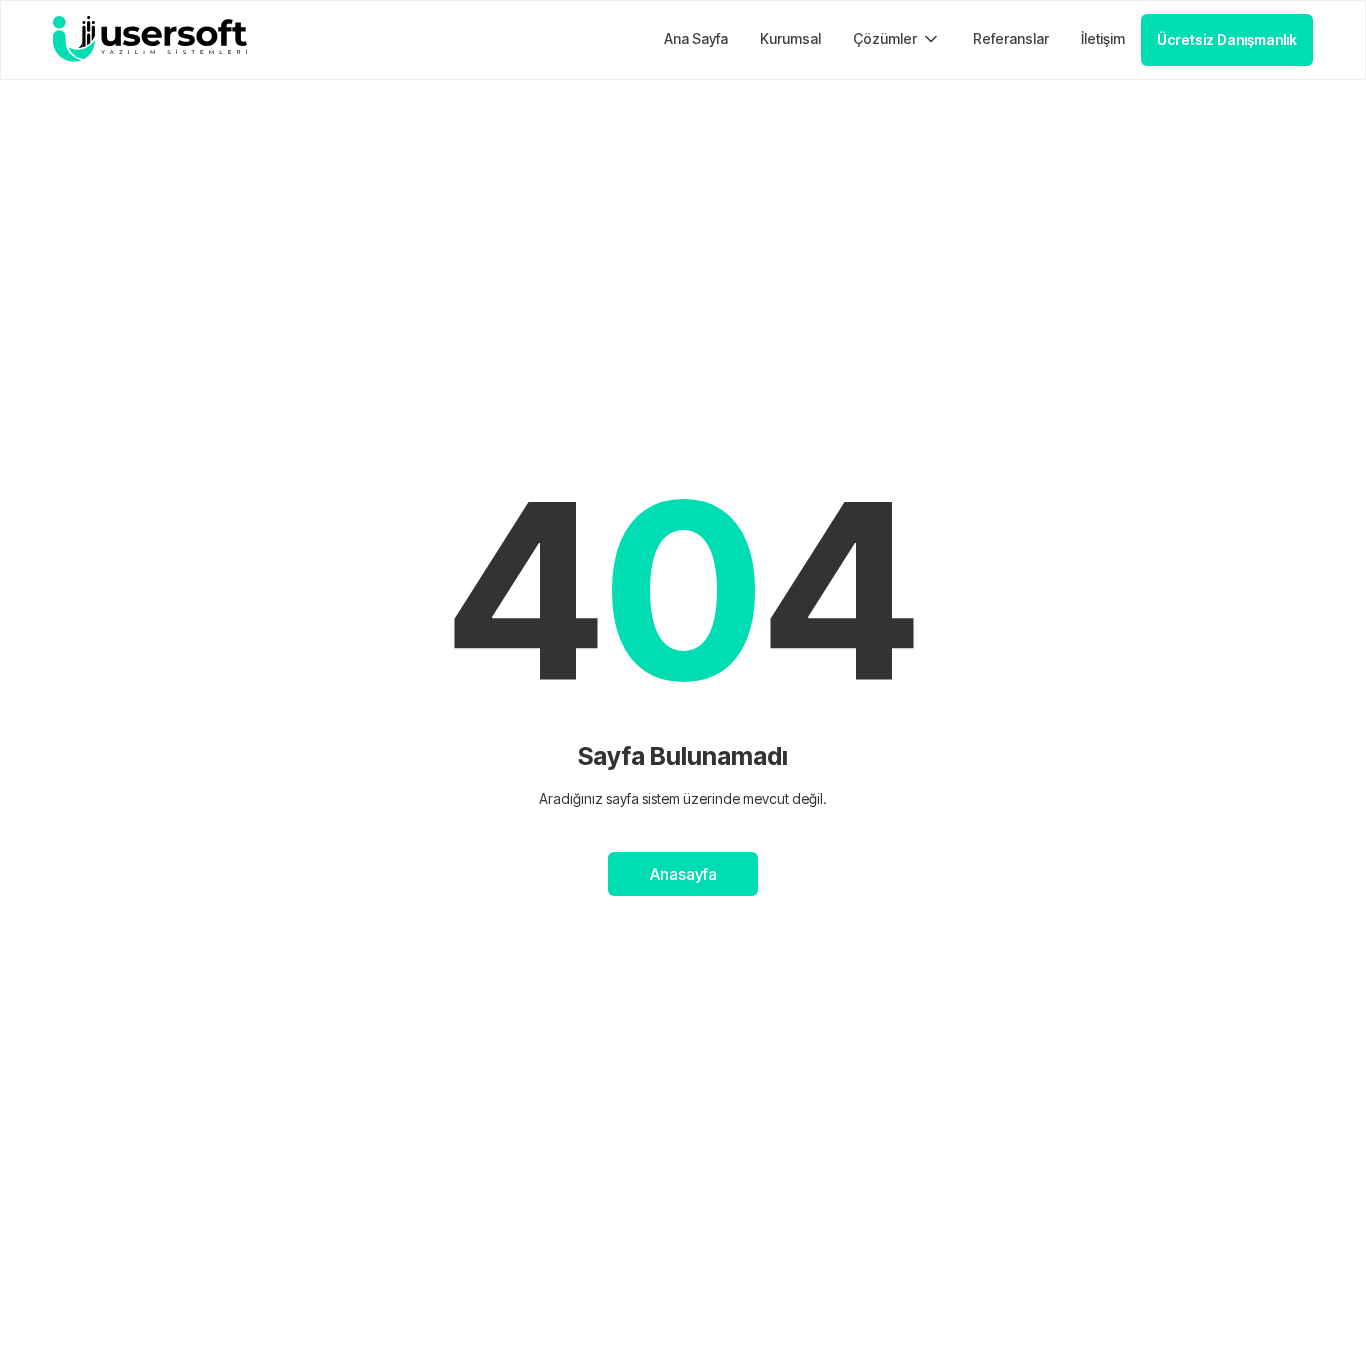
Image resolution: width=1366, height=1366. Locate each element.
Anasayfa (683, 874)
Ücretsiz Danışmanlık (1227, 39)
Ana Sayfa (696, 38)
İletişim (1103, 38)
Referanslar (1011, 38)
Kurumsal (790, 38)
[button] (897, 39)
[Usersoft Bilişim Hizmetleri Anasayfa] (150, 39)
